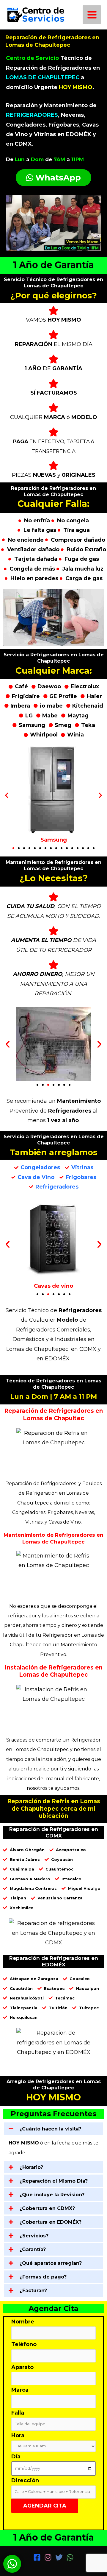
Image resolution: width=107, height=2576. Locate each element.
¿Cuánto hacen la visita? (50, 2129)
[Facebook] (37, 2557)
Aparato (22, 2367)
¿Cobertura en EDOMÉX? (51, 2222)
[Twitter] (59, 2557)
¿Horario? (31, 2167)
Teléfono (24, 2344)
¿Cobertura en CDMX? (47, 2208)
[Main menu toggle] (92, 15)
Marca (20, 2390)
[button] (7, 795)
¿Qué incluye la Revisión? (52, 2195)
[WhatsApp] (70, 2557)
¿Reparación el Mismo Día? (54, 2181)
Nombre (23, 2322)
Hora (18, 2435)
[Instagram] (48, 2557)
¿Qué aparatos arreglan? (51, 2263)
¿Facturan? (33, 2291)
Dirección (25, 2480)
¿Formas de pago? (43, 2277)
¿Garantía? (33, 2249)
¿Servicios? (34, 2236)
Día (16, 2457)
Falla (18, 2413)
